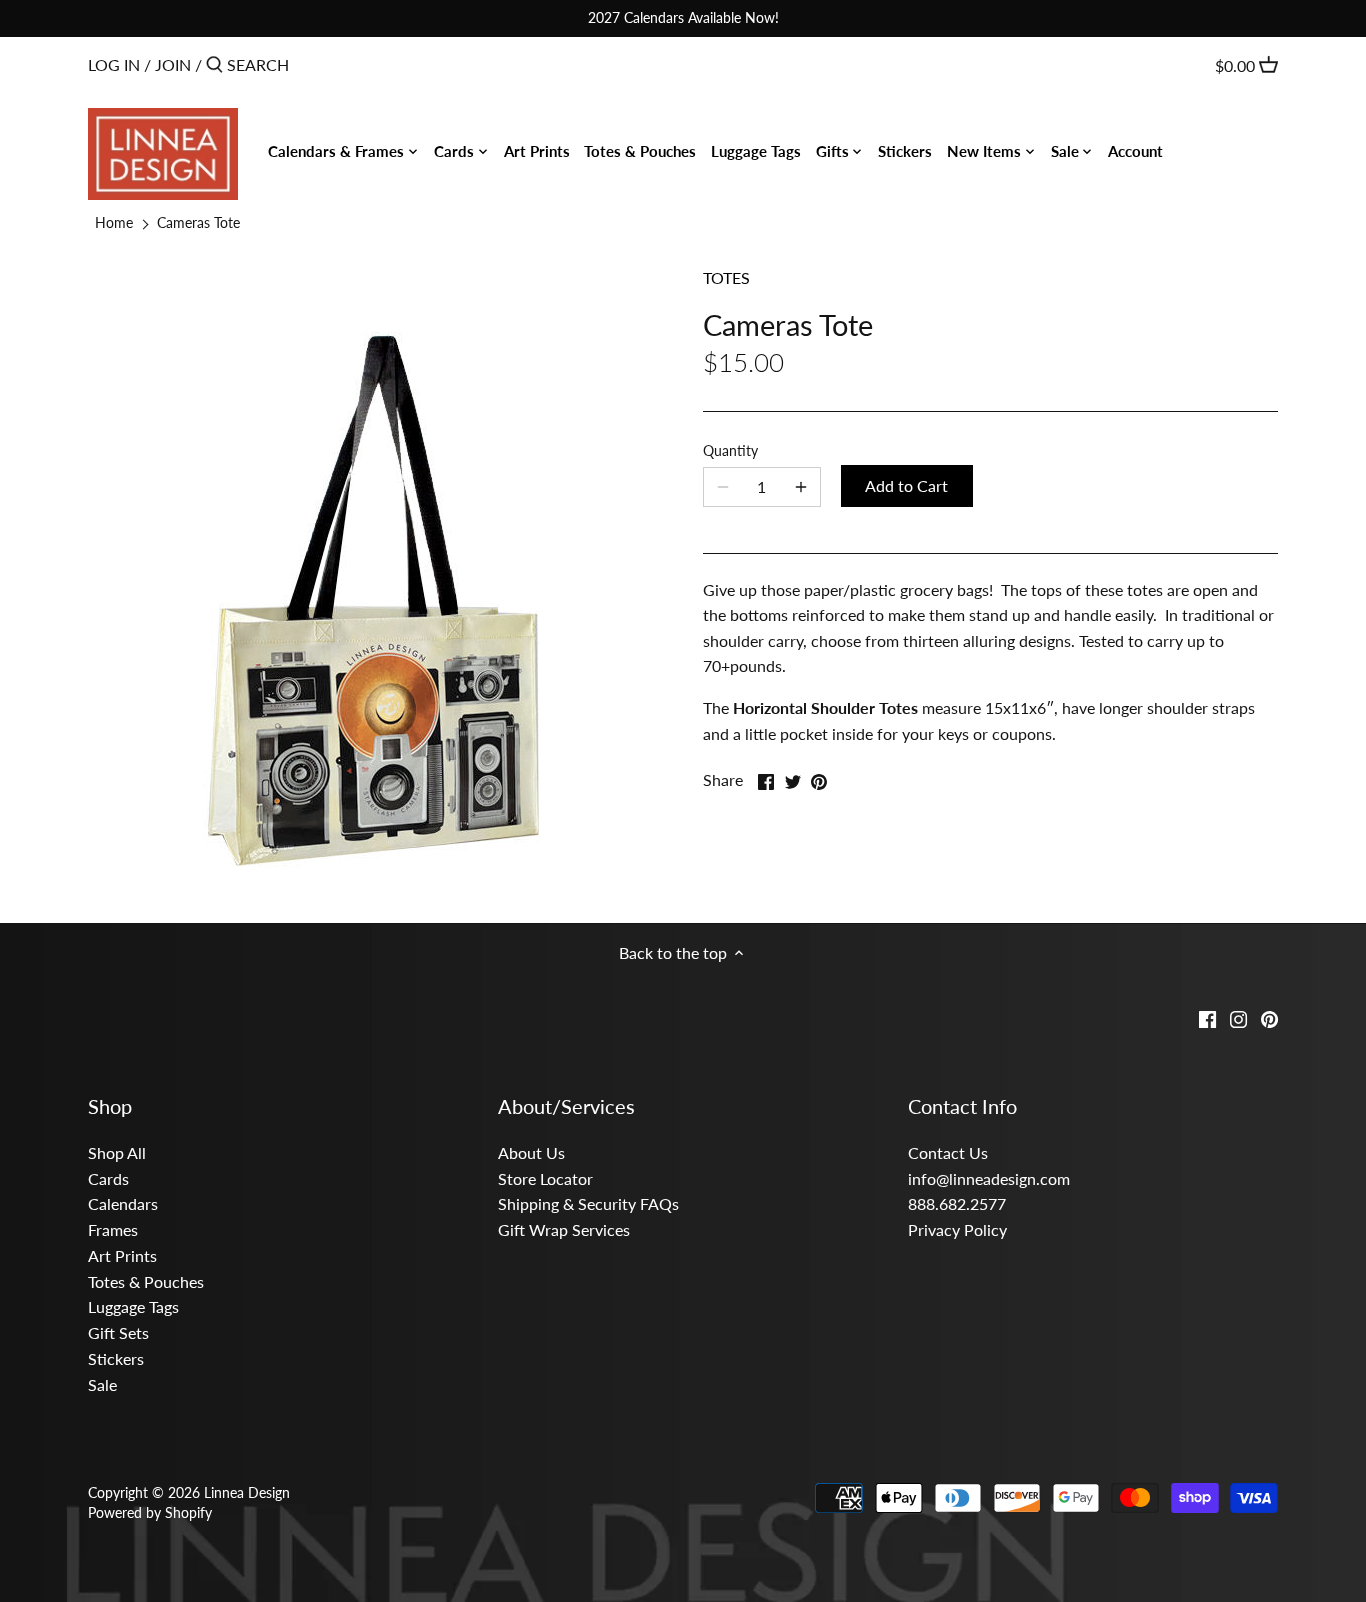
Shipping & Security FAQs (588, 1203)
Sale (102, 1384)
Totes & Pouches (146, 1281)
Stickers (116, 1358)
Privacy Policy (957, 1229)
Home (114, 222)
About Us (531, 1152)
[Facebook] (1207, 1017)
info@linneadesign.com (989, 1178)
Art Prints (122, 1255)
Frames (113, 1229)
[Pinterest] (1269, 1017)
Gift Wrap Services (564, 1229)
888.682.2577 (957, 1203)
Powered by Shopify (150, 1512)
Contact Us (948, 1152)
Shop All (117, 1152)
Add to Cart (906, 485)
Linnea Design (247, 1492)
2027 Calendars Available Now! (683, 17)
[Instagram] (1238, 1017)
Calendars (123, 1203)
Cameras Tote (198, 222)
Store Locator (545, 1178)
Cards (108, 1178)
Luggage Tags (133, 1306)
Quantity (730, 450)
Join (173, 64)
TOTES (726, 277)
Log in (114, 64)
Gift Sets (118, 1332)
